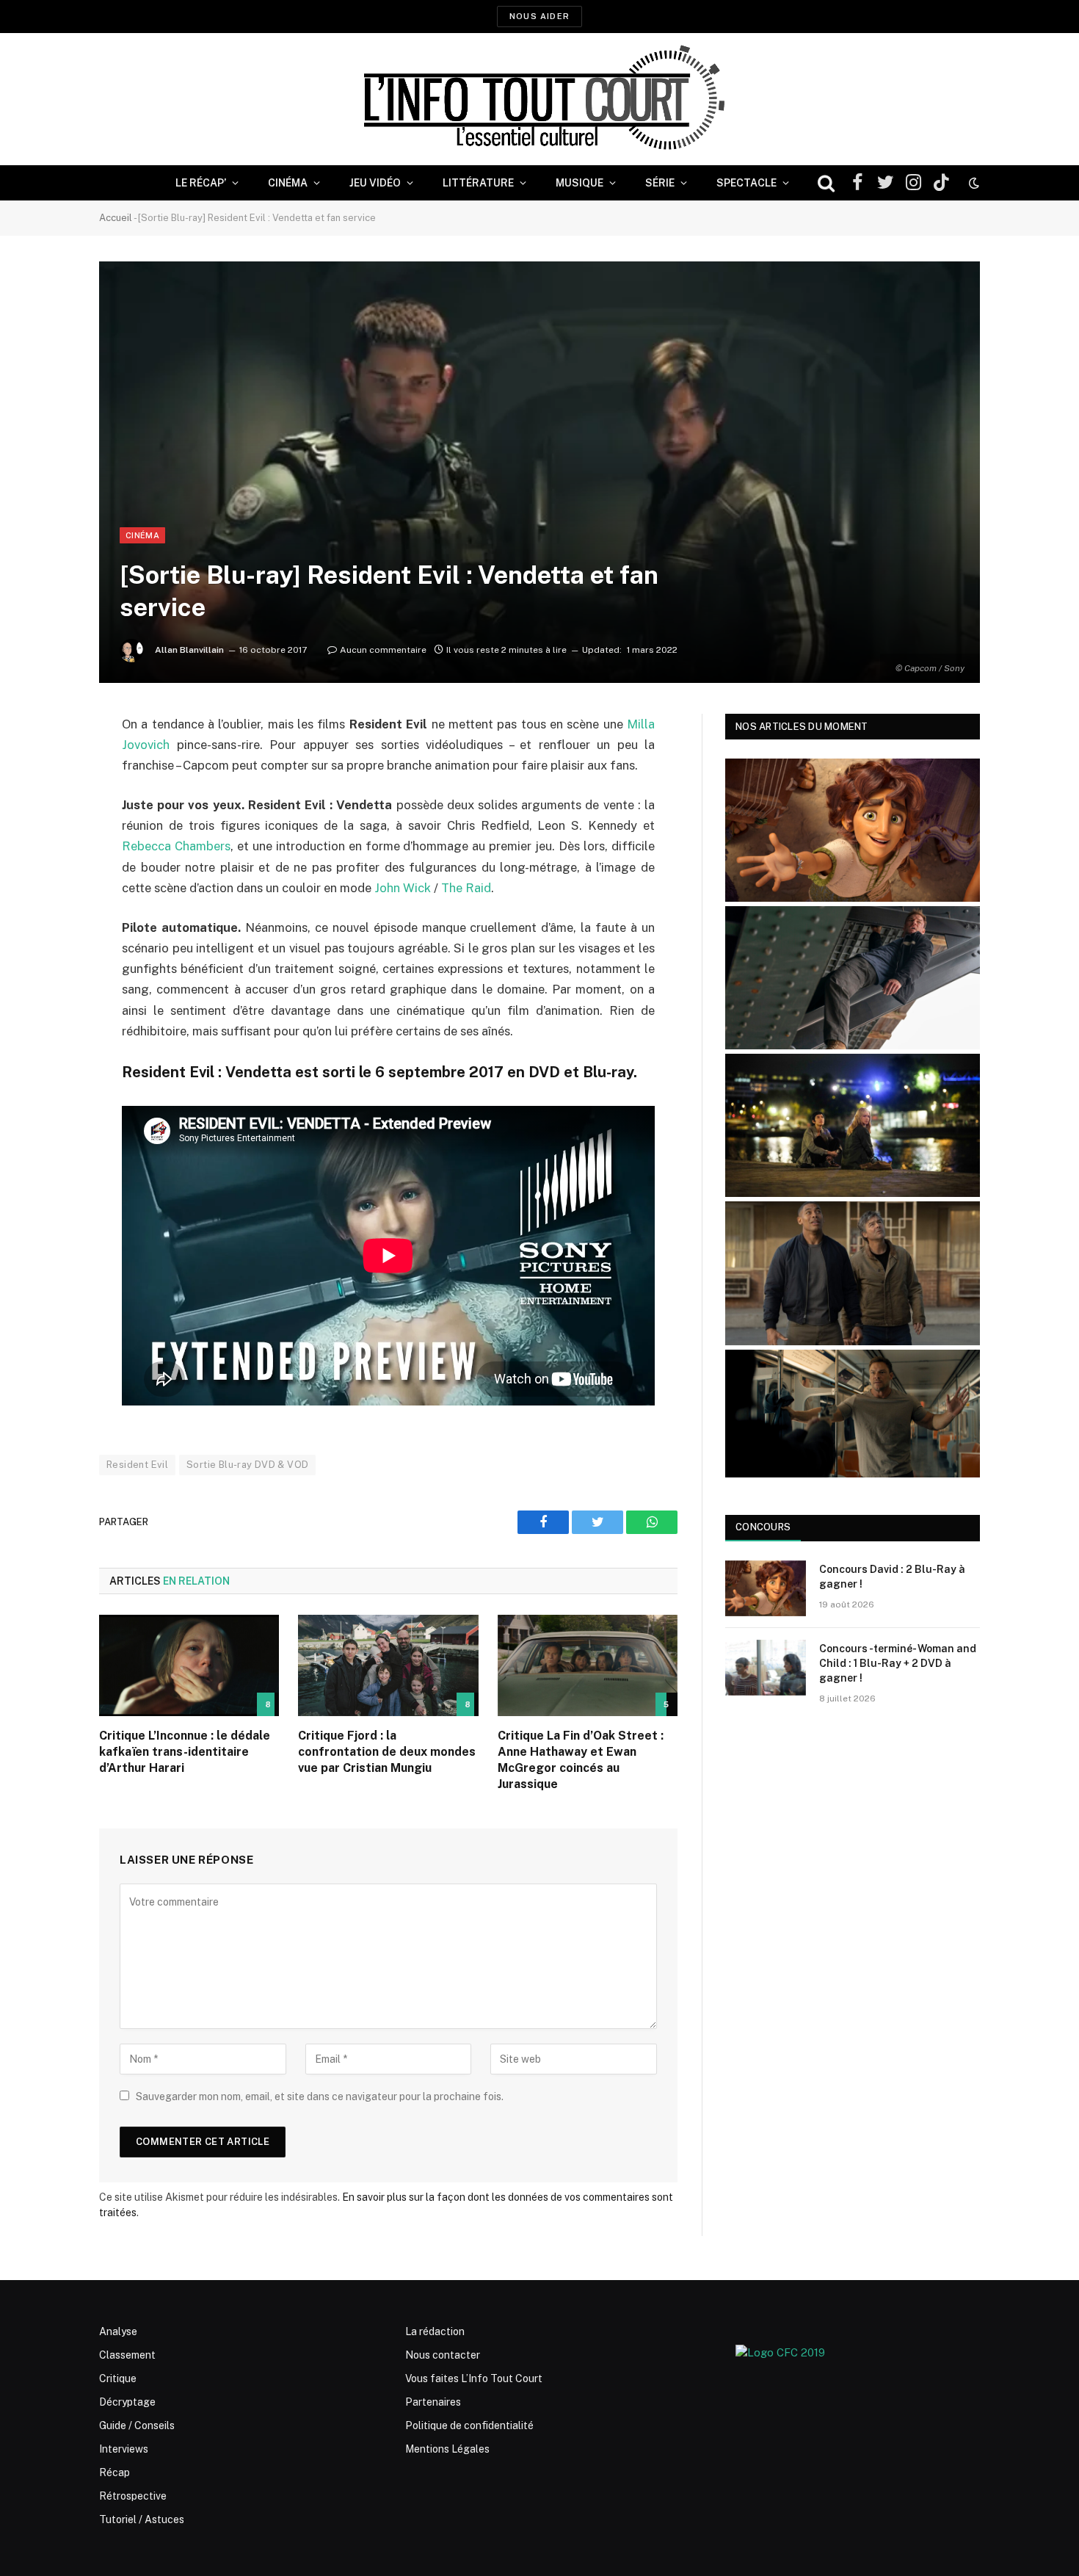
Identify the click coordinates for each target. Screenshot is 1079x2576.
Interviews (124, 2449)
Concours (763, 1527)
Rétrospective (133, 2496)
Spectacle (746, 183)
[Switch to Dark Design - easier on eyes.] (973, 183)
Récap (115, 2472)
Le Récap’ (201, 183)
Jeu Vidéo (375, 183)
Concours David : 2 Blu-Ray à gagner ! (892, 1577)
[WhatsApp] (48, 837)
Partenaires (433, 2402)
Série (660, 183)
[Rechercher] (826, 183)
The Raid (466, 888)
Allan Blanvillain (189, 650)
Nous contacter (443, 2355)
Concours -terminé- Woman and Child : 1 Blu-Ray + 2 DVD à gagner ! (898, 1663)
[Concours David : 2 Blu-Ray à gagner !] (766, 1588)
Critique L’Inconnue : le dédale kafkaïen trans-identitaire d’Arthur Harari (185, 1752)
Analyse (118, 2331)
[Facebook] (48, 762)
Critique (118, 2378)
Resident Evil (137, 1465)
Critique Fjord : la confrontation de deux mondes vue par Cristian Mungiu (387, 1752)
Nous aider (539, 16)
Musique (580, 183)
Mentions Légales (447, 2449)
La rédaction (435, 2331)
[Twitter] (48, 800)
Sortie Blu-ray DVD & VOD (247, 1465)
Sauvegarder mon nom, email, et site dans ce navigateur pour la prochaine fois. (320, 2096)
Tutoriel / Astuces (142, 2519)
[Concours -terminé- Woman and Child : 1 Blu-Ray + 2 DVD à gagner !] (766, 1668)
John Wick (403, 888)
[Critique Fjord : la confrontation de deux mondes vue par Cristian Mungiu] (388, 1665)
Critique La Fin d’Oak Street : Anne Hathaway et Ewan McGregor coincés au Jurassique (581, 1759)
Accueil (116, 218)
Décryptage (127, 2402)
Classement (127, 2355)
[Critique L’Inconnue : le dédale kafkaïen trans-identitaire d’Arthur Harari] (189, 1665)
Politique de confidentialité (469, 2425)
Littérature (478, 183)
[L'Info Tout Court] (539, 99)
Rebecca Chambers (176, 846)
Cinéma (288, 183)
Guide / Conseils (137, 2425)
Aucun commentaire (383, 650)
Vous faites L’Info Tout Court (474, 2378)
